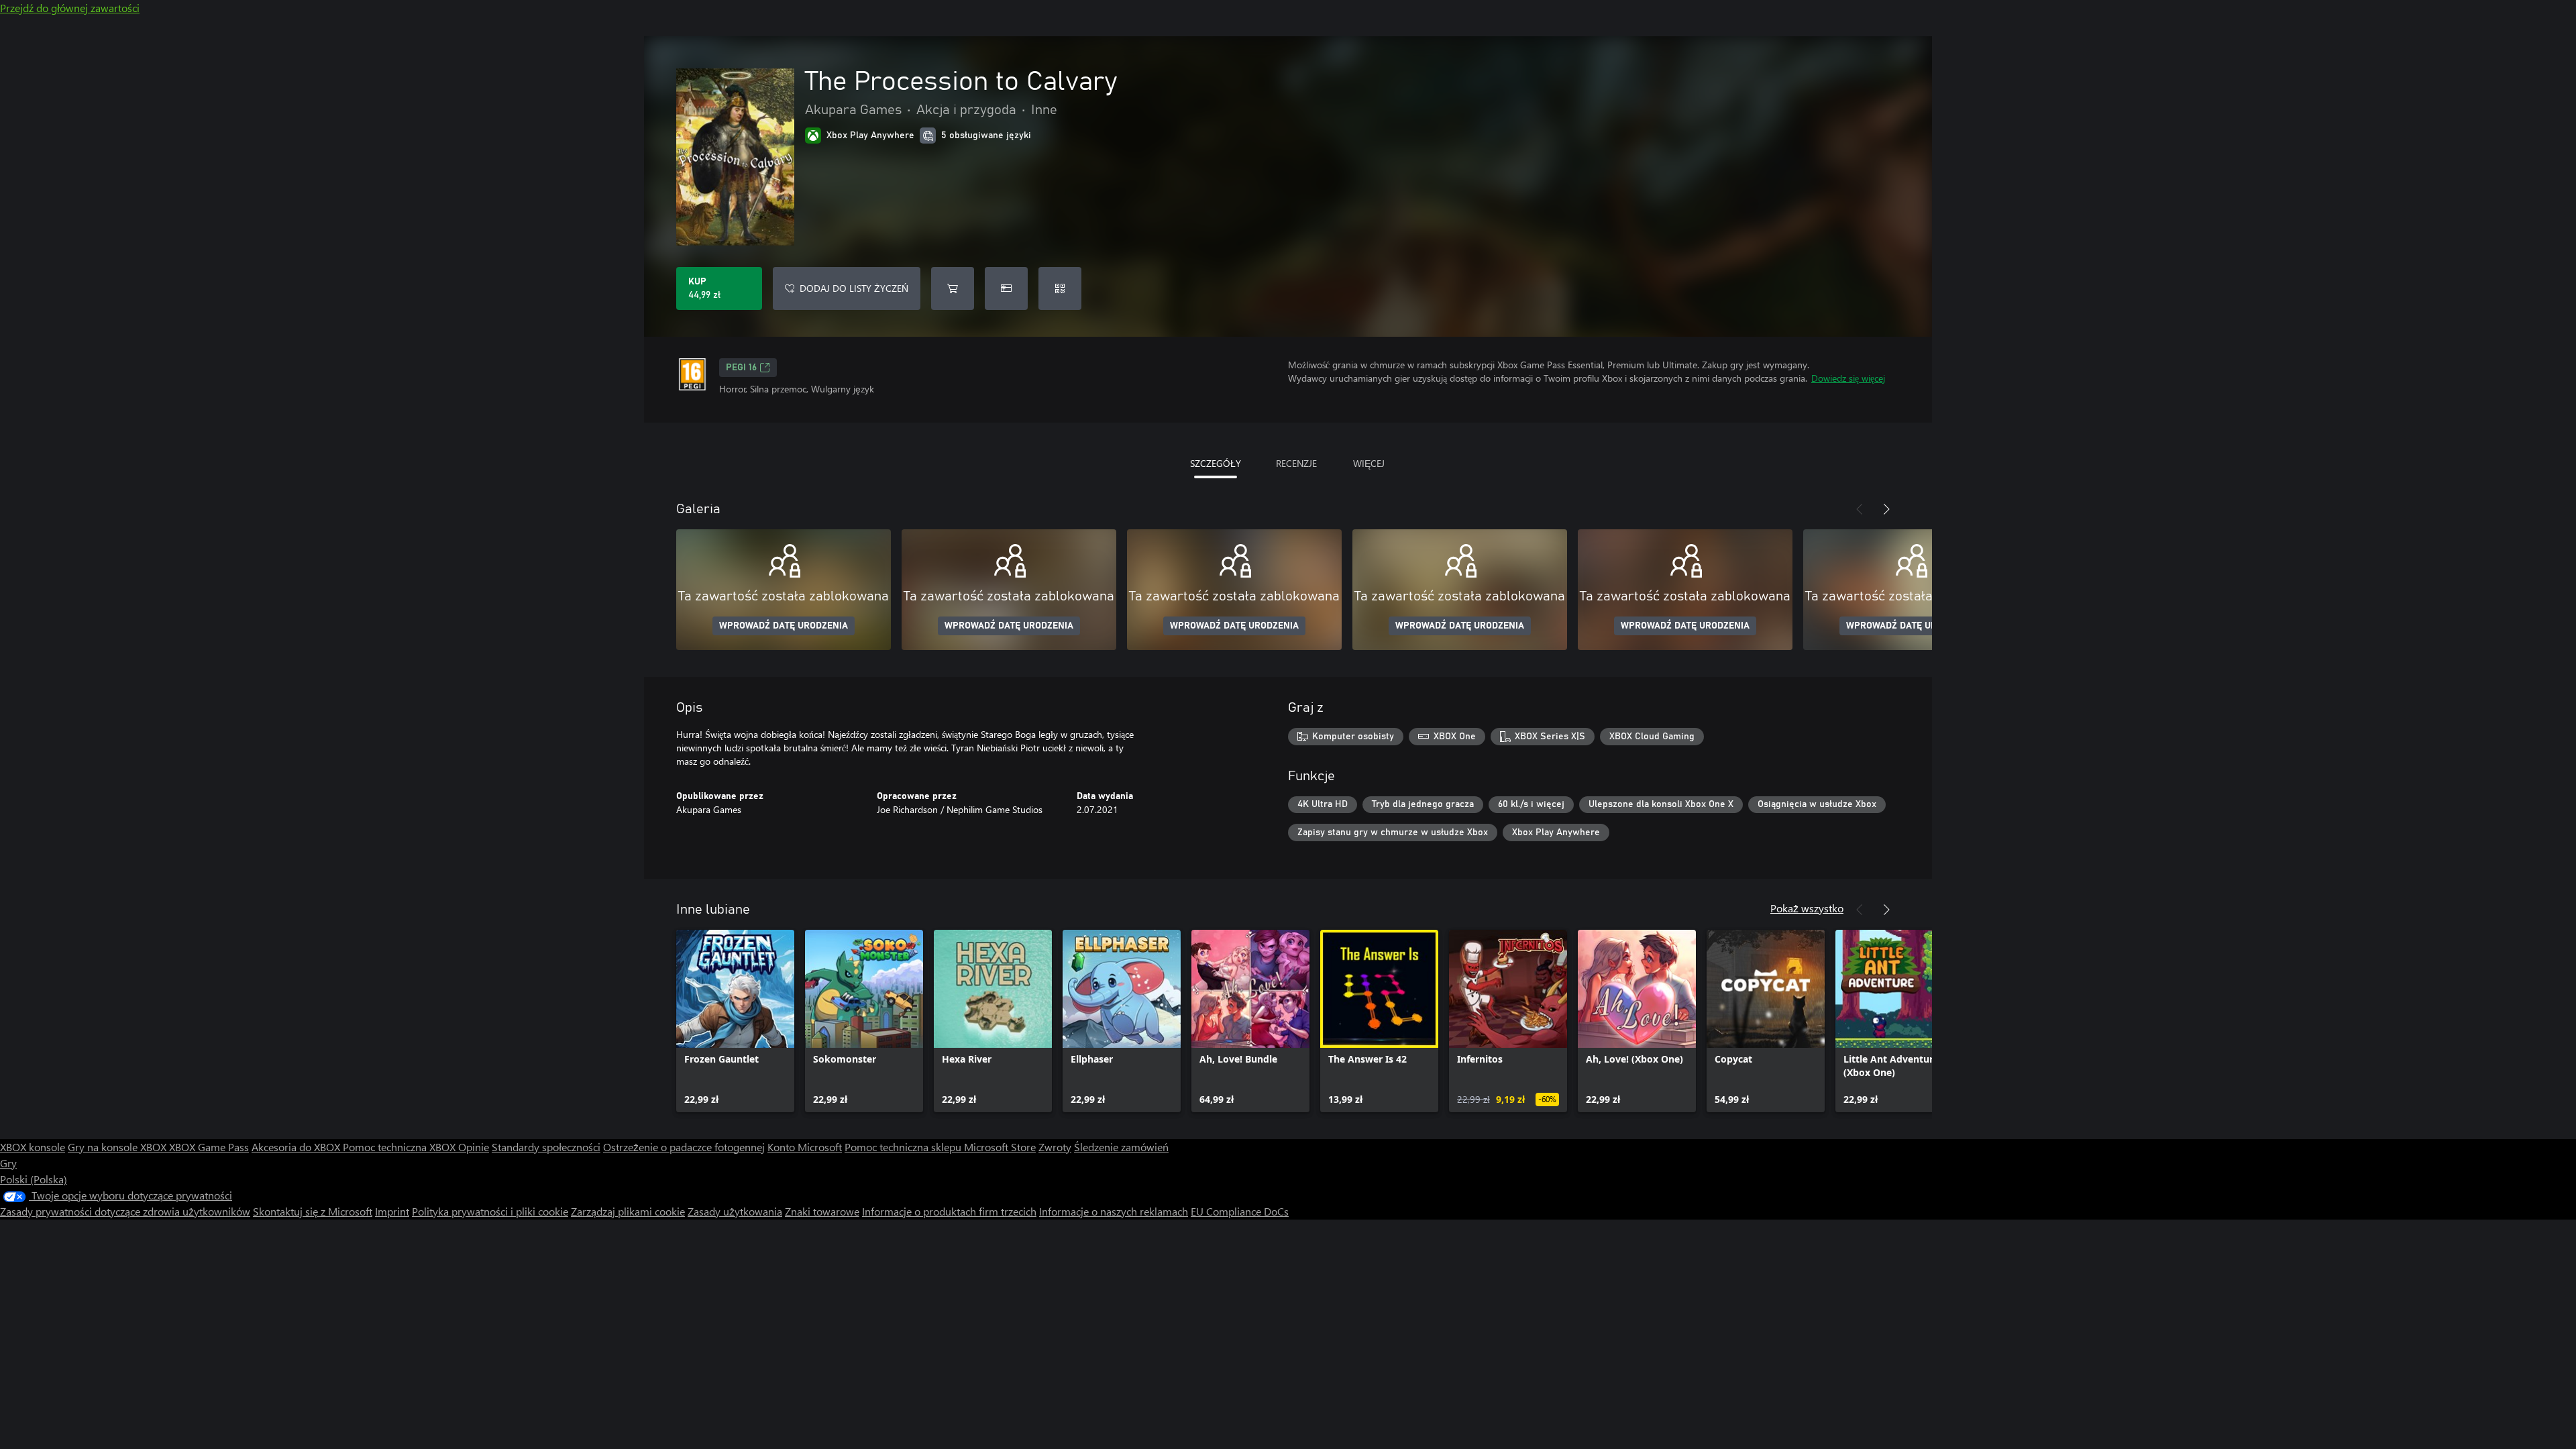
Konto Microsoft (805, 1147)
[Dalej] (1886, 509)
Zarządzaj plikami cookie (628, 1211)
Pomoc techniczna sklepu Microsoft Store (940, 1147)
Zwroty (1055, 1147)
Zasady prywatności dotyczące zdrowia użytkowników (125, 1211)
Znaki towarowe (822, 1211)
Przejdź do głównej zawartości (70, 8)
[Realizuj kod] (1060, 288)
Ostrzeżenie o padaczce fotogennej (684, 1147)
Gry (8, 1163)
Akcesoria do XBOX (297, 1147)
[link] (735, 1021)
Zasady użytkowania (735, 1211)
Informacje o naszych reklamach (1114, 1211)
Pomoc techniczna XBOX (400, 1147)
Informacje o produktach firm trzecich (949, 1211)
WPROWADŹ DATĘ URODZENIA (784, 626)
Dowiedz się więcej (1848, 378)
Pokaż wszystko (1807, 908)
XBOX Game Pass (209, 1147)
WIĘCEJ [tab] (1369, 463)
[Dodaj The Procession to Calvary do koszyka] (953, 288)
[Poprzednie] (1860, 509)
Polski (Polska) (34, 1179)
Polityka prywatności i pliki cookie (490, 1211)
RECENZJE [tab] (1296, 463)
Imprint (392, 1211)
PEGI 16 (741, 368)
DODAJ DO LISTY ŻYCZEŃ (854, 288)
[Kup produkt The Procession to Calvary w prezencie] (1006, 288)
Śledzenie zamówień (1121, 1147)
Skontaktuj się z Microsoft (313, 1211)
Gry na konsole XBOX (118, 1147)
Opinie (474, 1147)
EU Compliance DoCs (1240, 1211)
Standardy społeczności (546, 1147)
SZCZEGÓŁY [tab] (1216, 463)
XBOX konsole (33, 1147)
